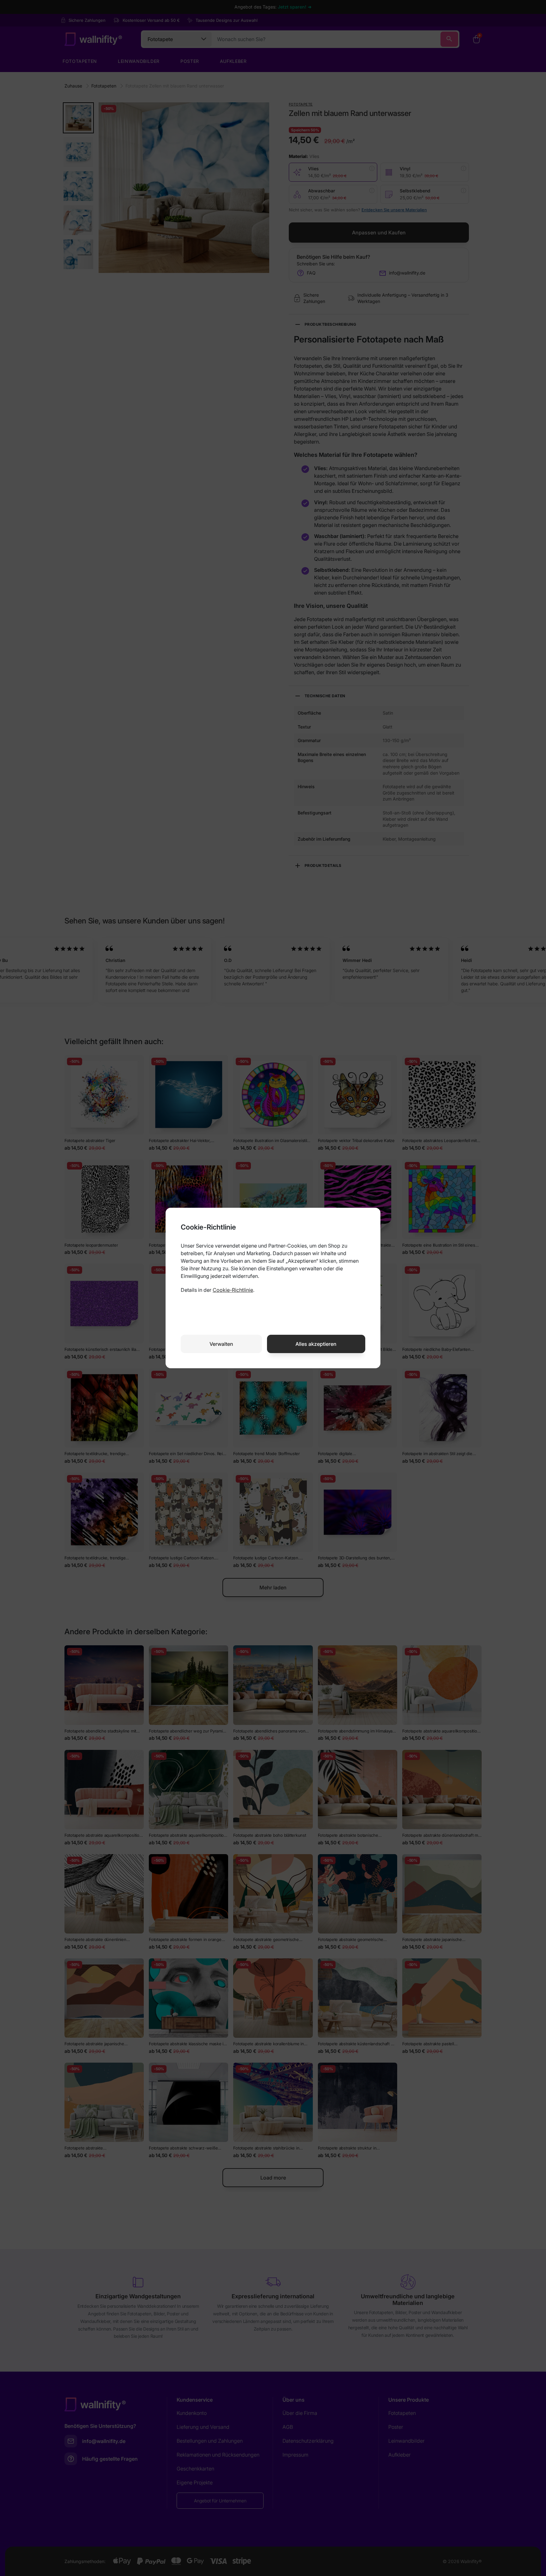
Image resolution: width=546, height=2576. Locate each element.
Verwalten (221, 1344)
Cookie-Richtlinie (233, 1290)
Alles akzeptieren (316, 1344)
